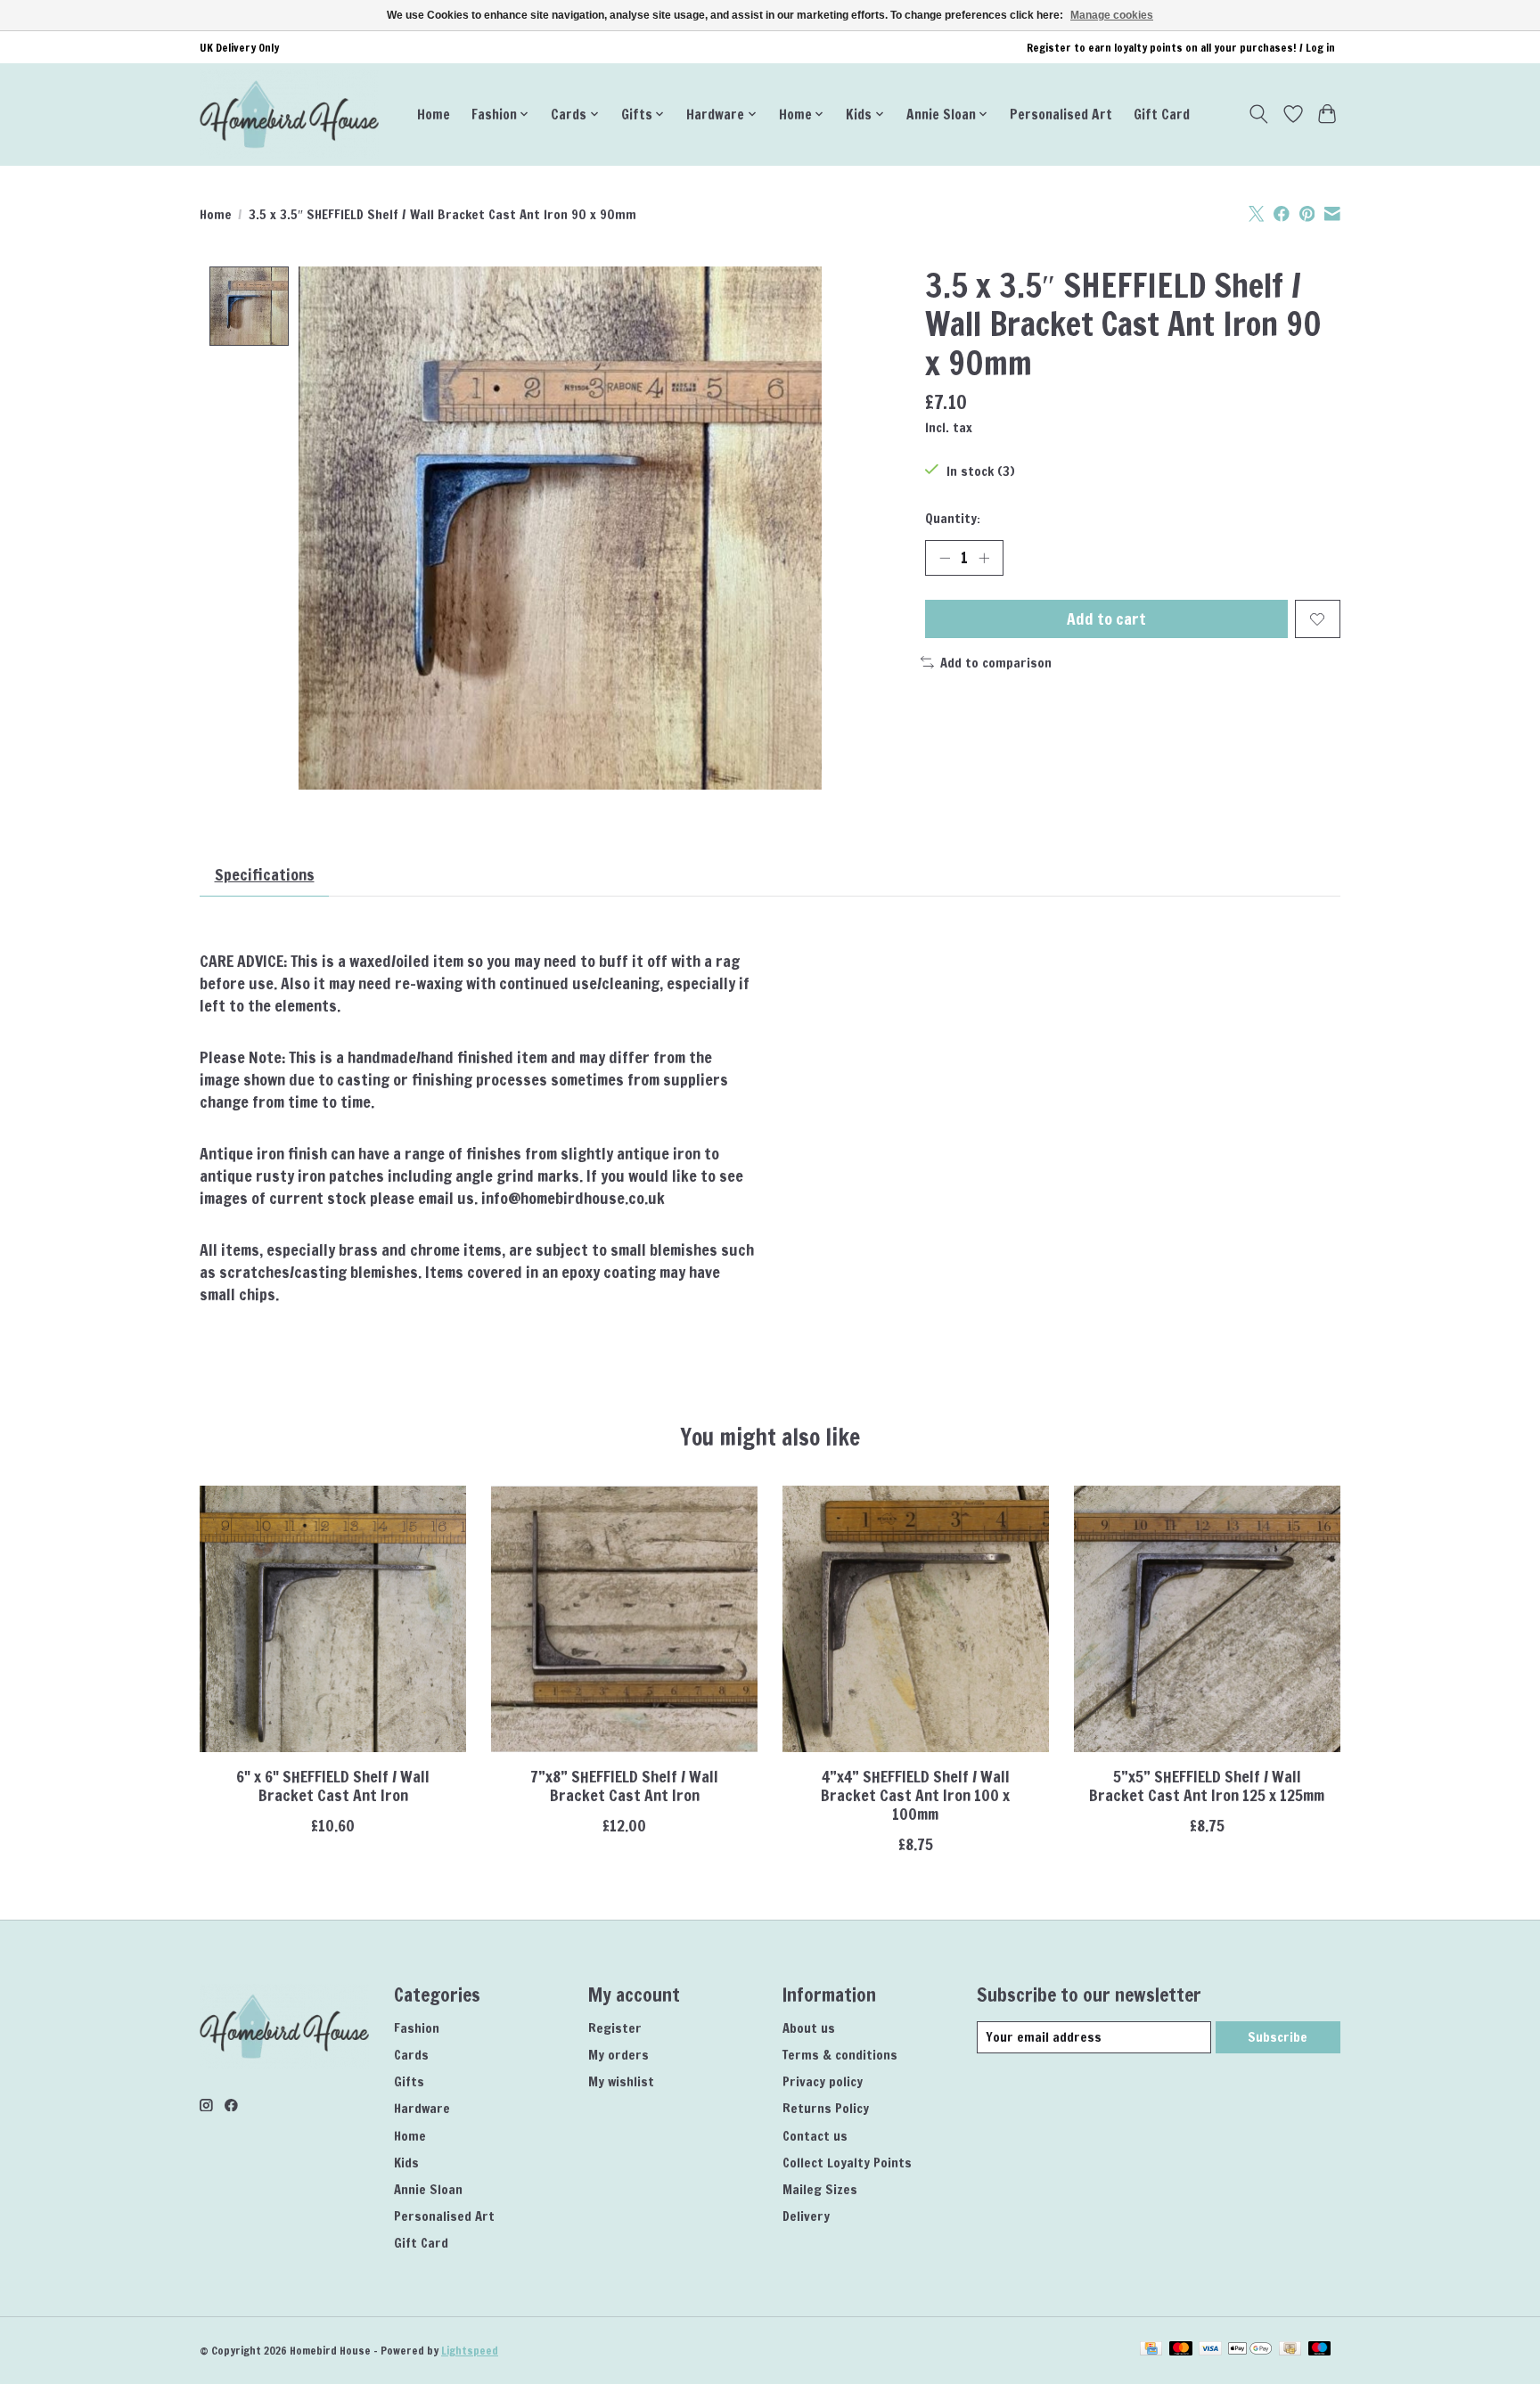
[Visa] (1210, 2350)
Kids (406, 2163)
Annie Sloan (428, 2189)
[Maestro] (1320, 2350)
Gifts (409, 2081)
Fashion (417, 2028)
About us (809, 2028)
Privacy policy (823, 2081)
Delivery (806, 2216)
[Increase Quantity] (984, 558)
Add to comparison (996, 663)
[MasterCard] (1181, 2350)
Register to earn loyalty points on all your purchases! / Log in (1181, 48)
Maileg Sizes (820, 2189)
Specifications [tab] (265, 875)
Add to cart (1106, 619)
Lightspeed (470, 2351)
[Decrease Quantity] (945, 558)
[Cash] (1290, 2350)
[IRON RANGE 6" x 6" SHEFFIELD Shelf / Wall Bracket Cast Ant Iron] (333, 1619)
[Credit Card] (1151, 2350)
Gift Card (1162, 114)
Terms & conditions (840, 2055)
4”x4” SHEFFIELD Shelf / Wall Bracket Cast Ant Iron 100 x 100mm (915, 1795)
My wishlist (621, 2081)
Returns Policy (826, 2108)
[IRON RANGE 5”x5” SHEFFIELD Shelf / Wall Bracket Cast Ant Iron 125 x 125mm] (1207, 1619)
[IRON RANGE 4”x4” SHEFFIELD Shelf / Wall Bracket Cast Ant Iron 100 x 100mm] (916, 1619)
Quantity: (953, 518)
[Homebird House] (289, 114)
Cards (411, 2055)
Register (615, 2028)
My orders (618, 2055)
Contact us (815, 2136)
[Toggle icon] (1259, 114)
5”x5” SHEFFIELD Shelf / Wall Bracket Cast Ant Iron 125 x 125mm (1207, 1786)
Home (434, 114)
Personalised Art (1061, 114)
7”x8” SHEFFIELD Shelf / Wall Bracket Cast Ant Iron (624, 1786)
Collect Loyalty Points (847, 2163)
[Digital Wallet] (1250, 2350)
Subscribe (1278, 2037)
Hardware (422, 2108)
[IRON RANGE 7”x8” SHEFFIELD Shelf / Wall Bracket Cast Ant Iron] (624, 1619)
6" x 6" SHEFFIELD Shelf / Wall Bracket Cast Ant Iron (333, 1786)
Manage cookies (1112, 15)
